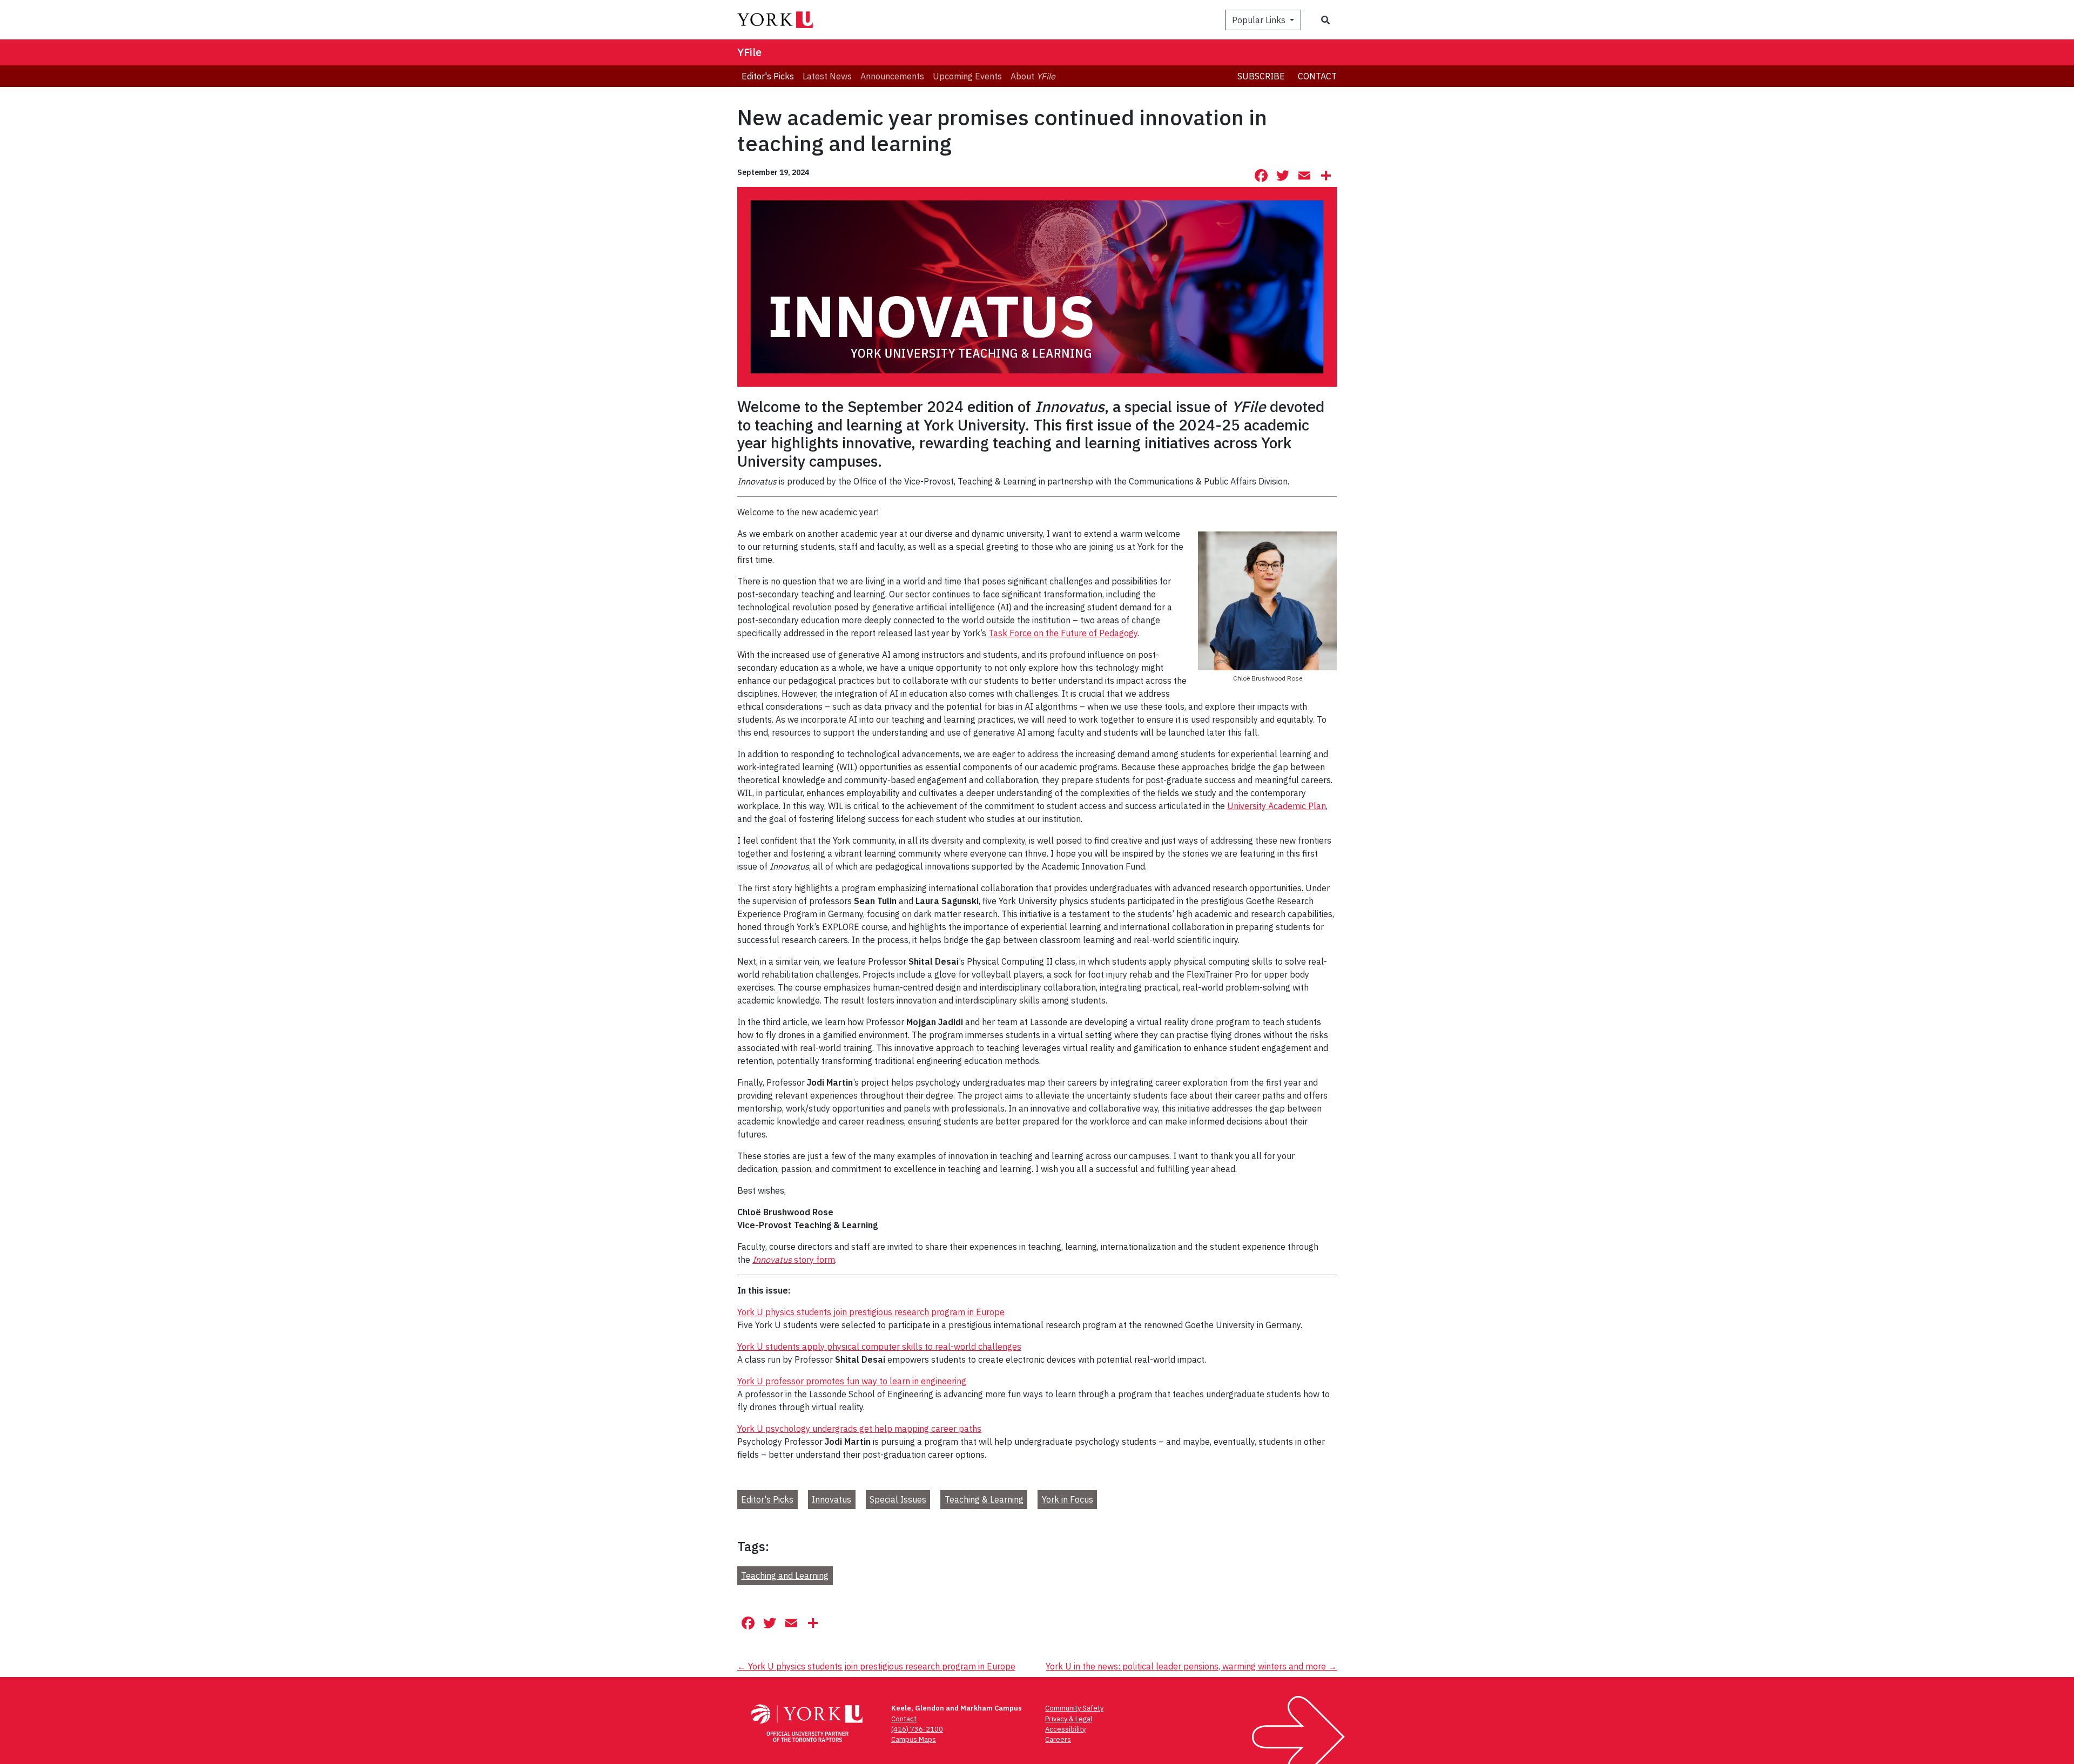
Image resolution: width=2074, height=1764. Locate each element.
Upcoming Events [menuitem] (967, 76)
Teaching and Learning (785, 1576)
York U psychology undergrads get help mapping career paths (859, 1429)
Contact (1317, 76)
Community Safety (1074, 1708)
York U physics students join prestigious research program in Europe (871, 1312)
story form (794, 1260)
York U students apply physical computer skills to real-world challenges (879, 1346)
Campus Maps (914, 1739)
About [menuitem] (1033, 76)
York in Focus (1068, 1500)
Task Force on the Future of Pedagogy (1063, 633)
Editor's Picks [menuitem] (768, 76)
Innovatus (831, 1500)
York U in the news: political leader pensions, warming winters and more (1191, 1666)
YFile (749, 52)
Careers (1058, 1739)
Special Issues (898, 1500)
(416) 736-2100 (917, 1729)
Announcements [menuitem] (892, 76)
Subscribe (1261, 76)
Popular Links (1260, 20)
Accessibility (1065, 1729)
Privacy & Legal (1069, 1719)
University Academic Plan (1277, 806)
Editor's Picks (767, 1500)
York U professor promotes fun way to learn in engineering (852, 1381)
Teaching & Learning (984, 1500)
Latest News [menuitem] (827, 76)
